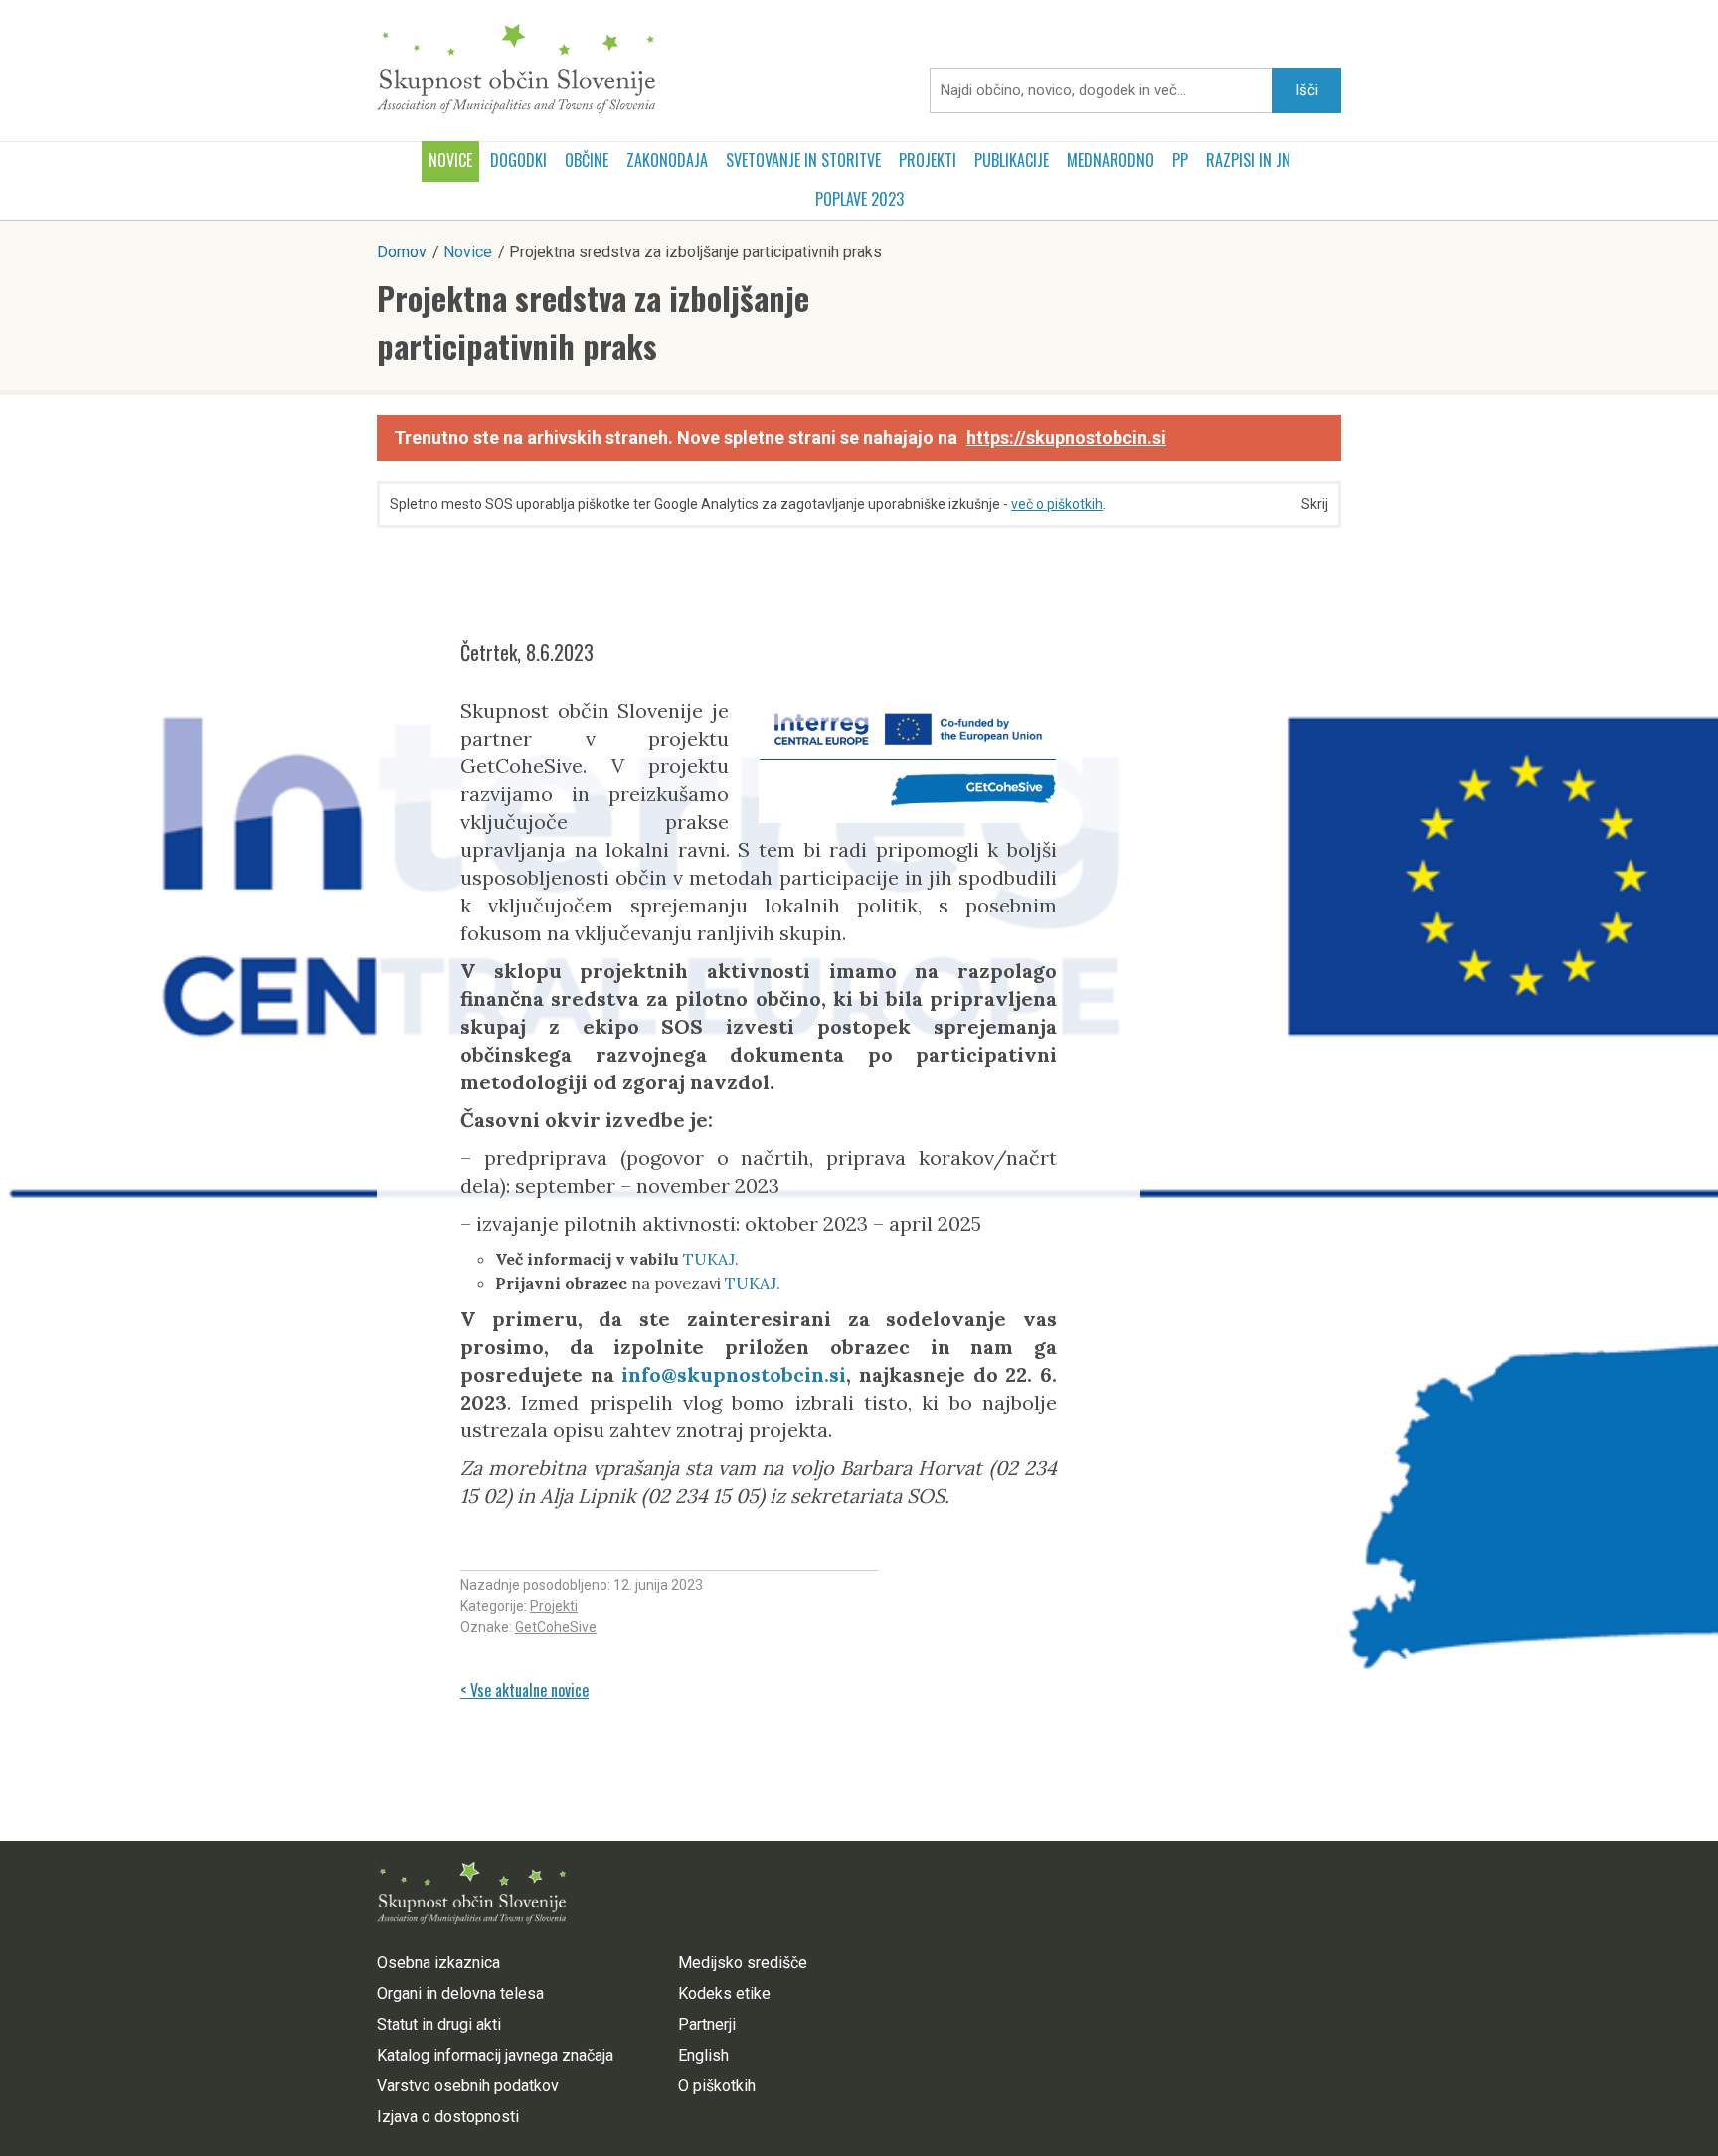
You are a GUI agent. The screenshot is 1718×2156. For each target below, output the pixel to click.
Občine (587, 160)
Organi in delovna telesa (460, 1993)
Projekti (928, 160)
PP (1180, 160)
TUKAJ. (711, 1259)
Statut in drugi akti (439, 2024)
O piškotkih (717, 2086)
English (703, 2055)
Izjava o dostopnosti (448, 2117)
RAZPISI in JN (1248, 160)
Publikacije (1012, 160)
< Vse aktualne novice (524, 1690)
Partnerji (707, 2024)
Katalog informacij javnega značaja (495, 2055)
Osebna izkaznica (438, 1963)
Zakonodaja (667, 160)
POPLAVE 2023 (859, 199)
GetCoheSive (556, 1627)
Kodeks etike (724, 1993)
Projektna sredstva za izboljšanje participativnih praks (593, 322)
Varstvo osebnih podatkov (468, 2086)
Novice (450, 160)
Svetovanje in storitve (803, 160)
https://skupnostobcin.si (1066, 438)
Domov (402, 252)
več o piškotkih (1057, 504)
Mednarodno (1111, 160)
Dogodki (518, 160)
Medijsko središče (743, 1963)
